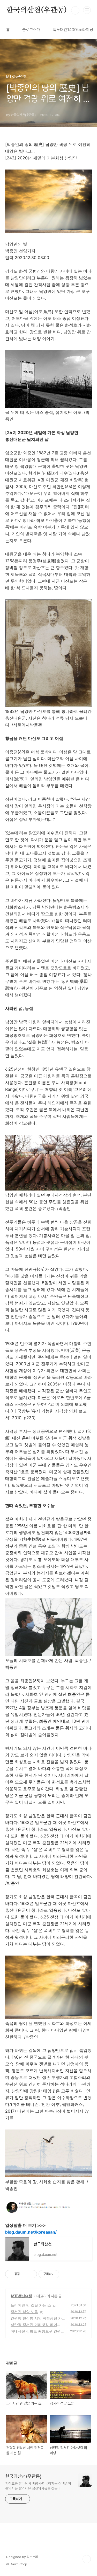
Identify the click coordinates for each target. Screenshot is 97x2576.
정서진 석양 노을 (24, 2312)
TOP (87, 2559)
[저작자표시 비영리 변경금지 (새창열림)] (66, 2274)
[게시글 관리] (31, 2274)
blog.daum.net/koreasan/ (31, 2232)
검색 (75, 10)
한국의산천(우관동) (36, 10)
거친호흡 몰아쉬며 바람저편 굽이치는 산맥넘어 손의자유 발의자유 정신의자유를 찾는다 (38, 2486)
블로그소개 (31, 30)
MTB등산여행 (21, 2296)
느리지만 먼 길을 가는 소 (31, 2305)
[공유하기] (25, 2274)
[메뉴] (87, 10)
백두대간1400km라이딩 (73, 30)
